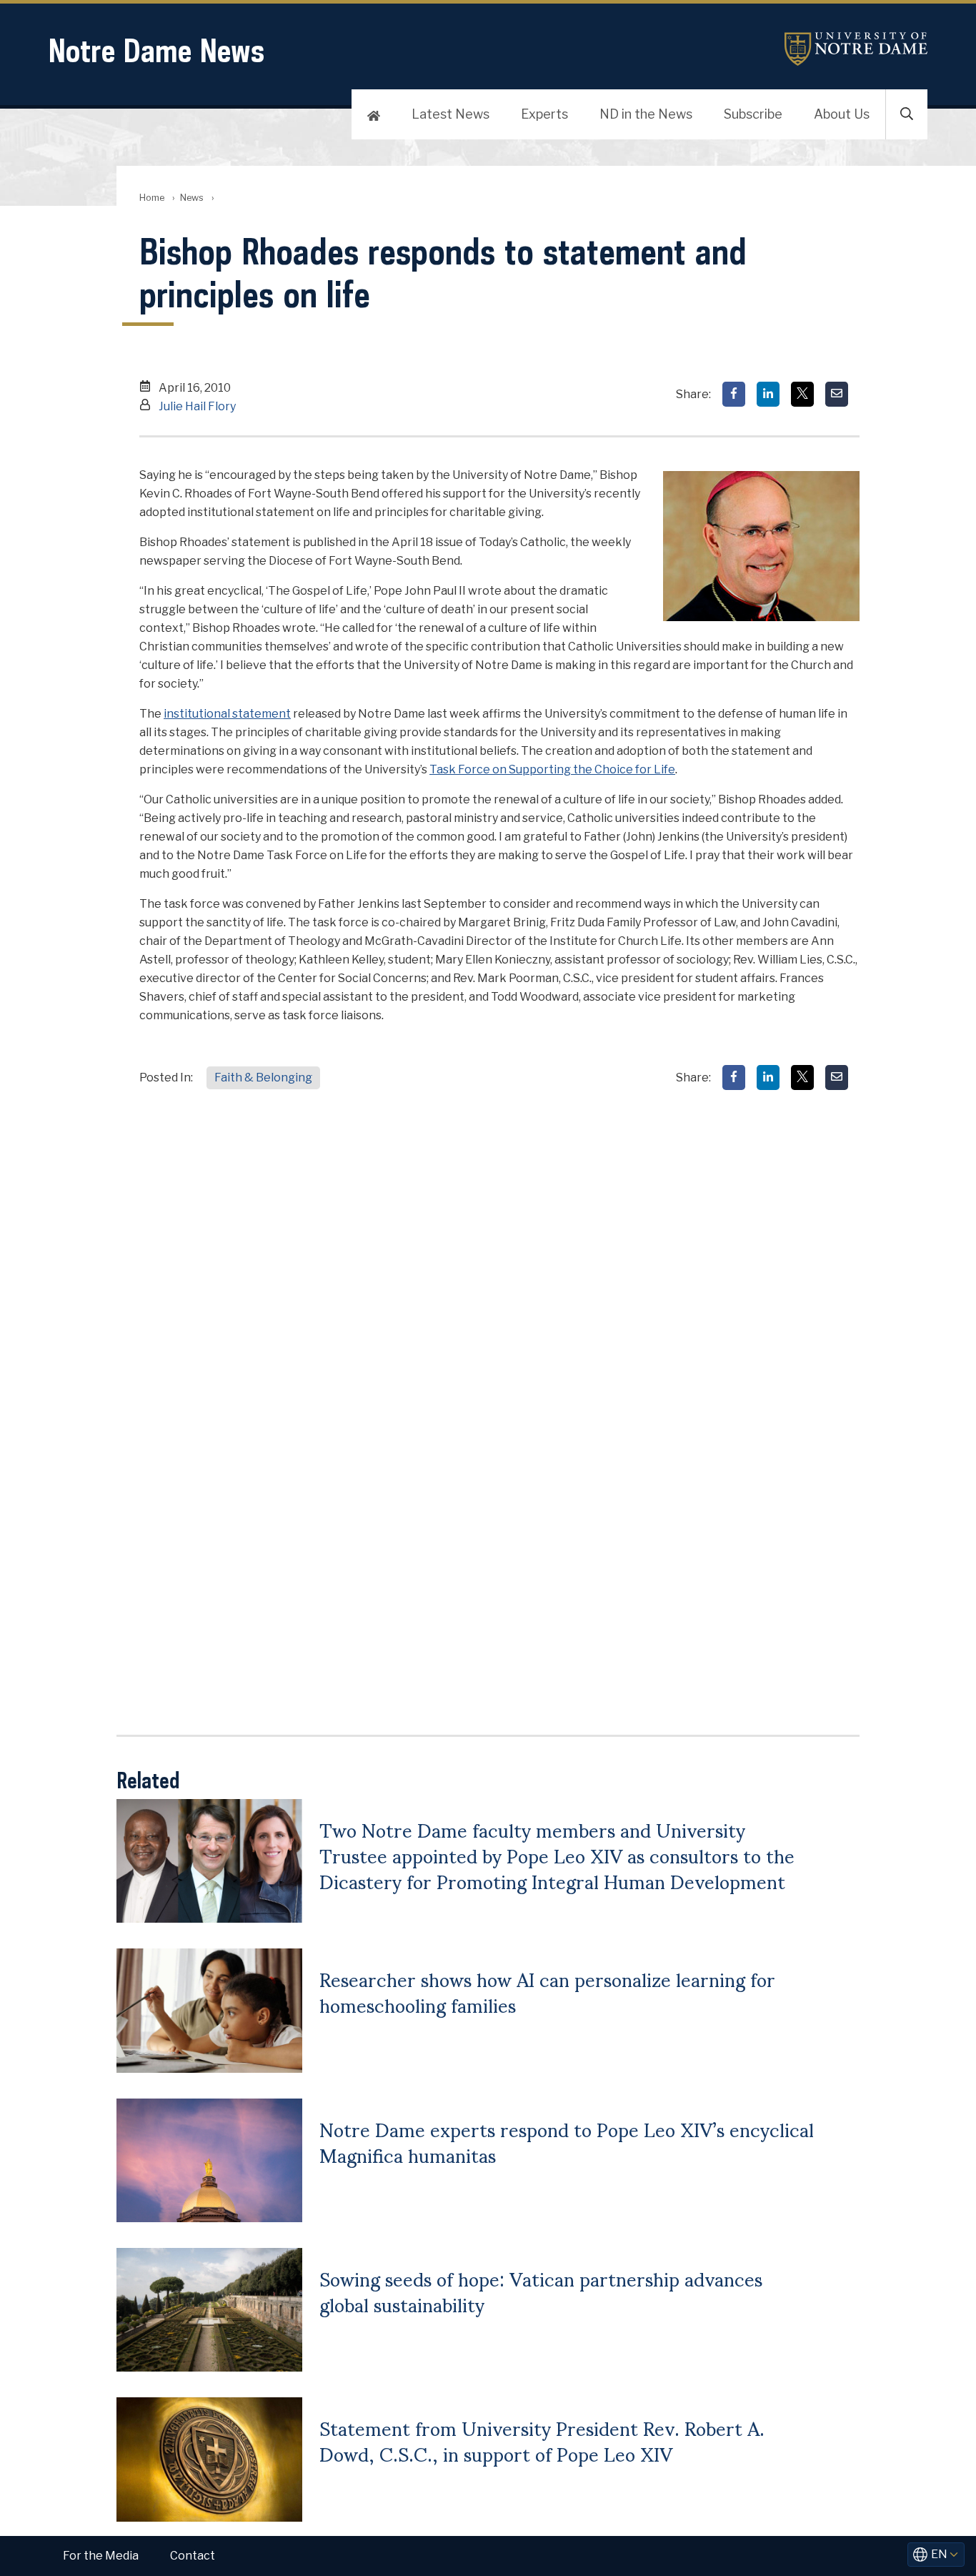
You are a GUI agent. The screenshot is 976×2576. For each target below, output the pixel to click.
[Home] (374, 114)
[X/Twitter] (802, 394)
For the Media (101, 2556)
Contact (193, 2556)
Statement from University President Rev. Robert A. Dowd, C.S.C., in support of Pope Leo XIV (542, 2440)
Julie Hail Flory (197, 406)
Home (152, 198)
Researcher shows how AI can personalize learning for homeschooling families (547, 1991)
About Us (842, 114)
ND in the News (646, 114)
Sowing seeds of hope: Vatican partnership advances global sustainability (541, 2291)
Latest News (450, 114)
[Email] (837, 394)
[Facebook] (734, 394)
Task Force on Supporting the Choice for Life (552, 769)
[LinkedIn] (768, 394)
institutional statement (227, 714)
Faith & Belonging (263, 1078)
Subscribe (753, 114)
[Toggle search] (907, 114)
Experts (544, 114)
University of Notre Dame (856, 49)
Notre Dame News (156, 50)
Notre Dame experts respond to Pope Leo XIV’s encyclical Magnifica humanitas (567, 2141)
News (192, 198)
